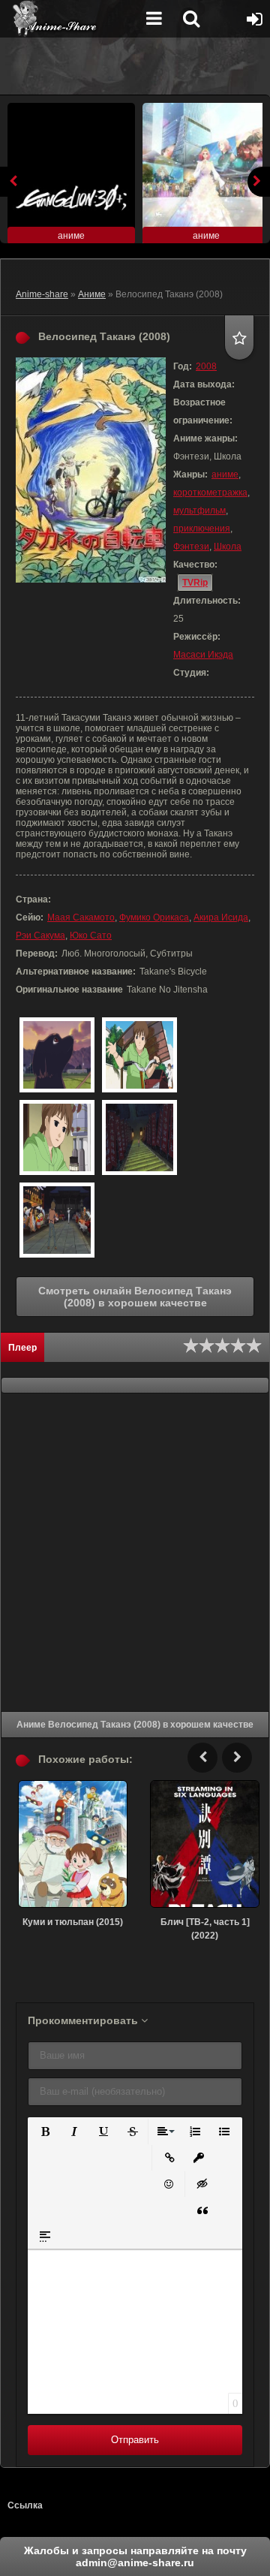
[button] (44, 2130)
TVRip (195, 583)
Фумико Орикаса (154, 917)
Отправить (135, 2440)
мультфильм (199, 511)
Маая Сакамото (81, 917)
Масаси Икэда (203, 655)
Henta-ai (71, 19)
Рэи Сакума (40, 935)
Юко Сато (91, 935)
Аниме (92, 294)
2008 (206, 366)
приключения (202, 529)
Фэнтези (191, 547)
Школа (228, 547)
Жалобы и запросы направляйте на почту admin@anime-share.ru (135, 2556)
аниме (225, 475)
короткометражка (210, 493)
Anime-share (42, 294)
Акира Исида (221, 917)
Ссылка (25, 2505)
